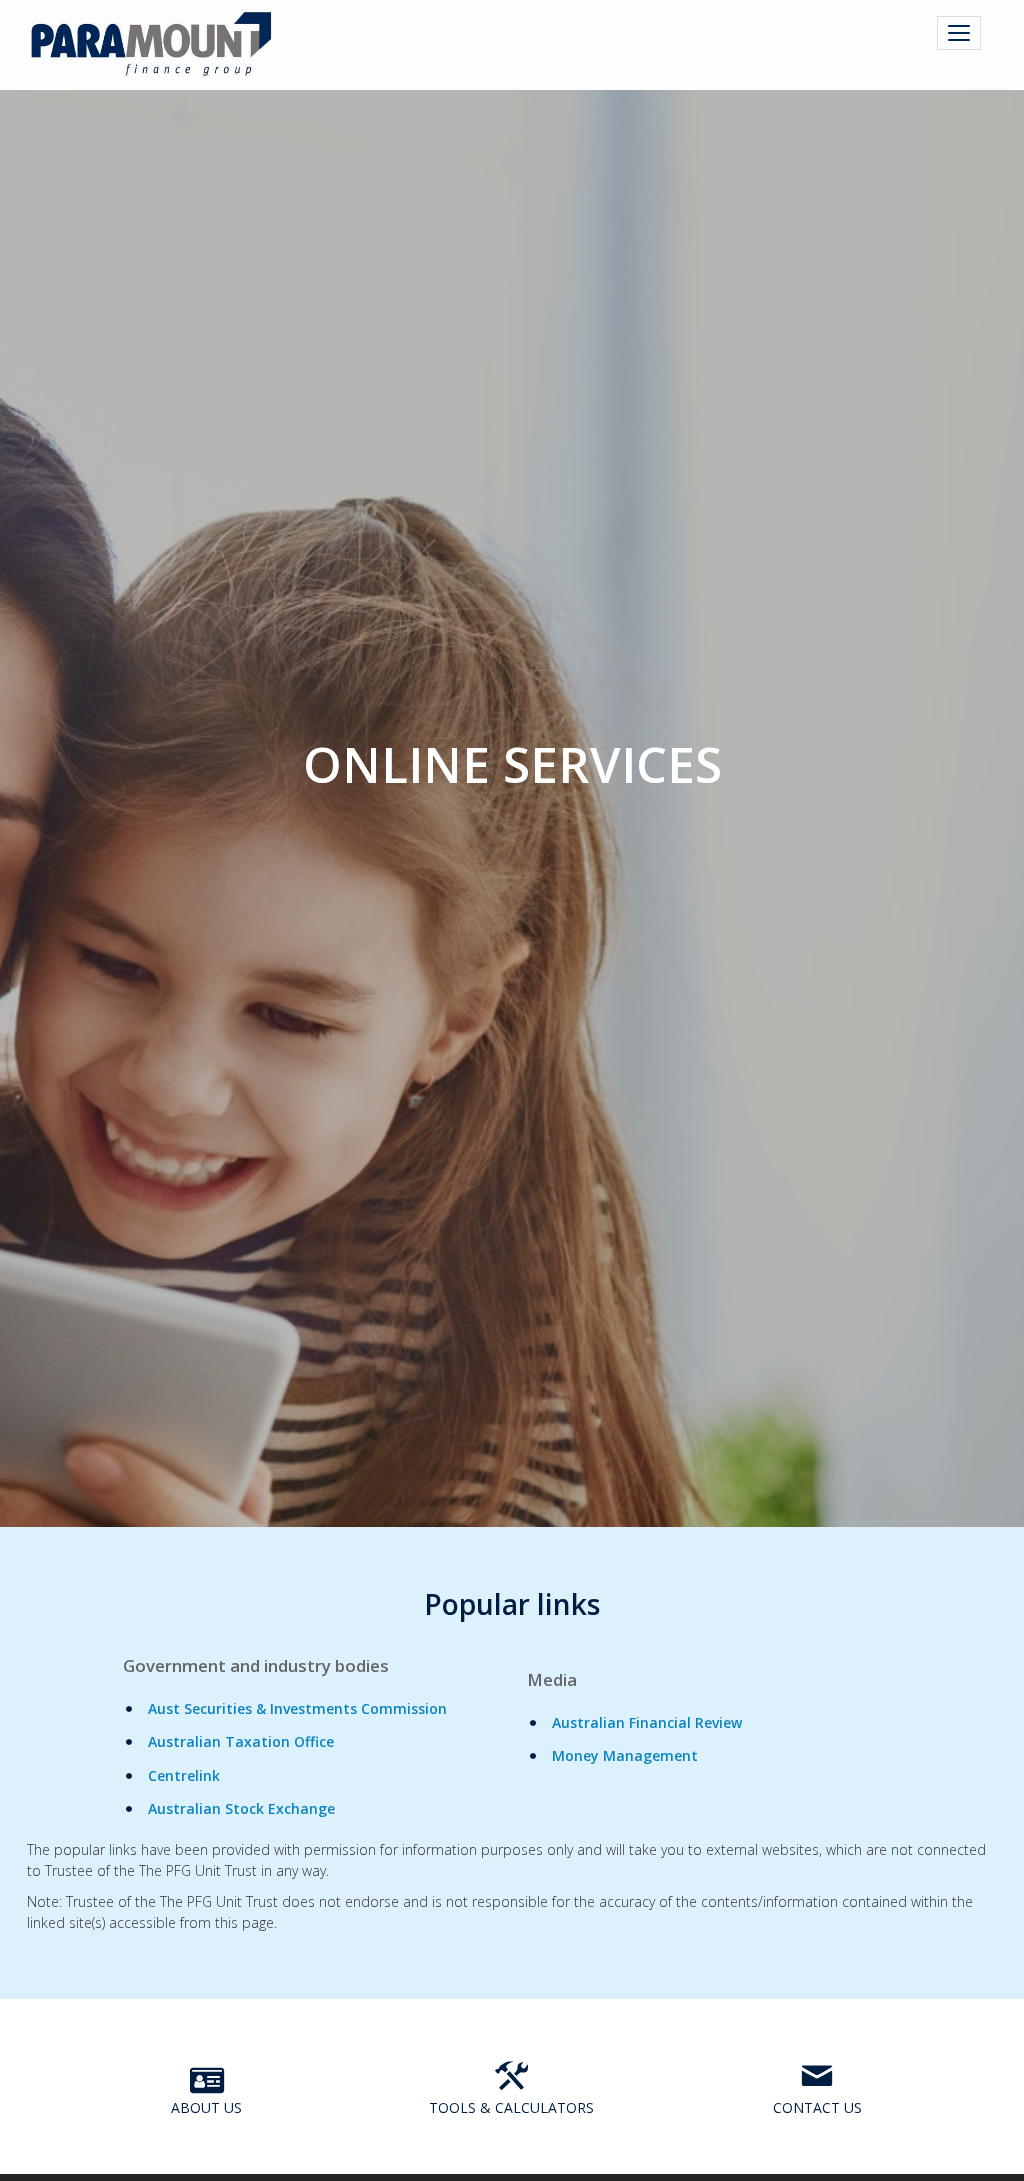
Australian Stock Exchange (241, 1808)
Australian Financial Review (647, 1722)
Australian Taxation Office (241, 1741)
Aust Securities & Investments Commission (297, 1708)
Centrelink (184, 1775)
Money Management (625, 1755)
